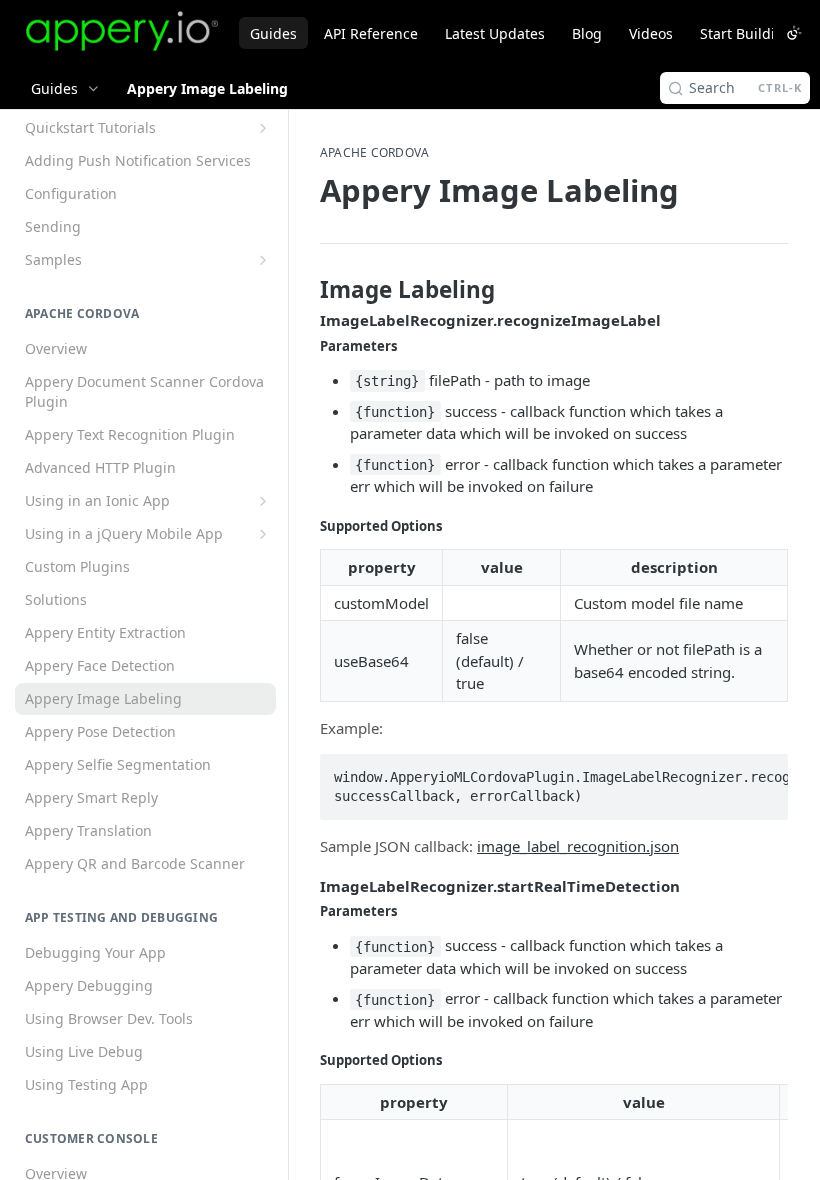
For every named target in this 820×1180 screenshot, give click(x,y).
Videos (651, 33)
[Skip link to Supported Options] (306, 526)
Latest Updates (495, 33)
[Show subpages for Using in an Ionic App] (263, 501)
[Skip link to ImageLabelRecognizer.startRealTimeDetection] (306, 886)
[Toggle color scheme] (794, 33)
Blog (587, 33)
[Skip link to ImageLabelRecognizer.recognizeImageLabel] (306, 321)
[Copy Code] (764, 771)
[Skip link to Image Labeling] (306, 290)
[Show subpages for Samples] (263, 260)
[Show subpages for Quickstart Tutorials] (263, 128)
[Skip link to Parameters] (306, 346)
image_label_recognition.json (578, 846)
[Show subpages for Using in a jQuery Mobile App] (263, 534)
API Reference (371, 33)
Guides (273, 33)
